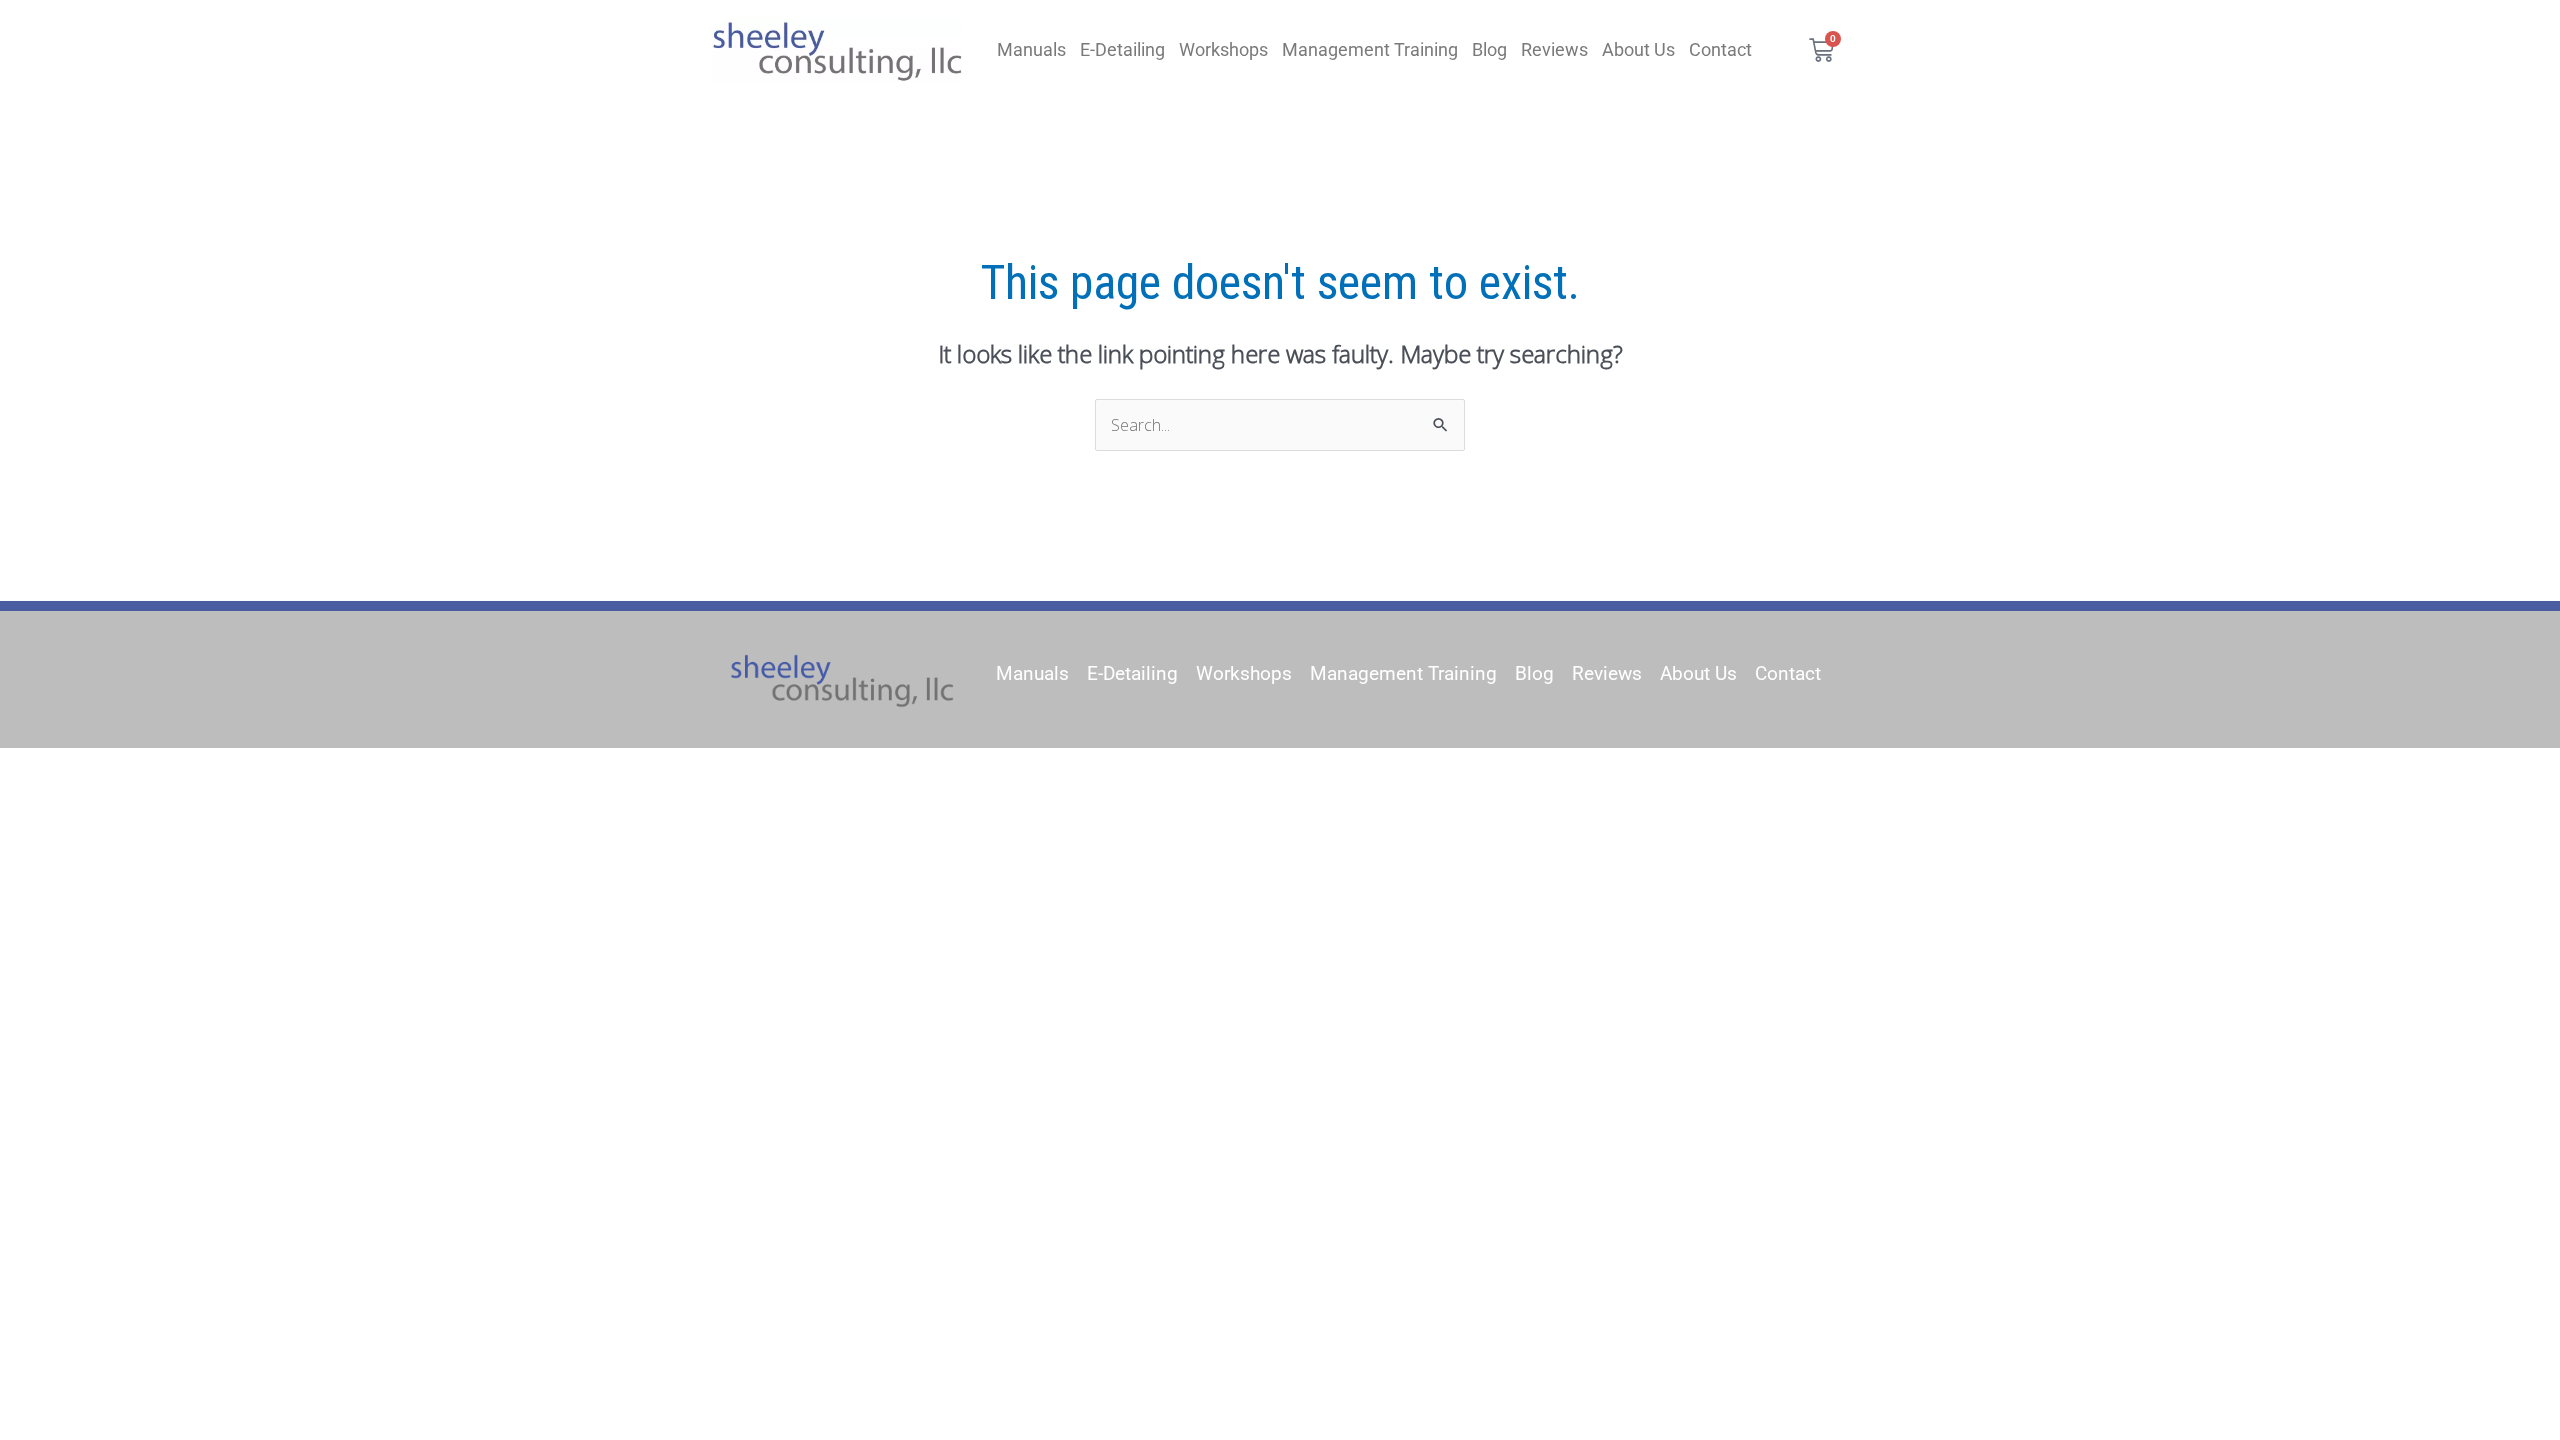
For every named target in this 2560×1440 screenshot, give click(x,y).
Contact (1720, 49)
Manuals (1031, 49)
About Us (1638, 49)
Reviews (1554, 49)
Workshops (1223, 49)
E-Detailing (1122, 49)
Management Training (1370, 49)
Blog (1489, 49)
